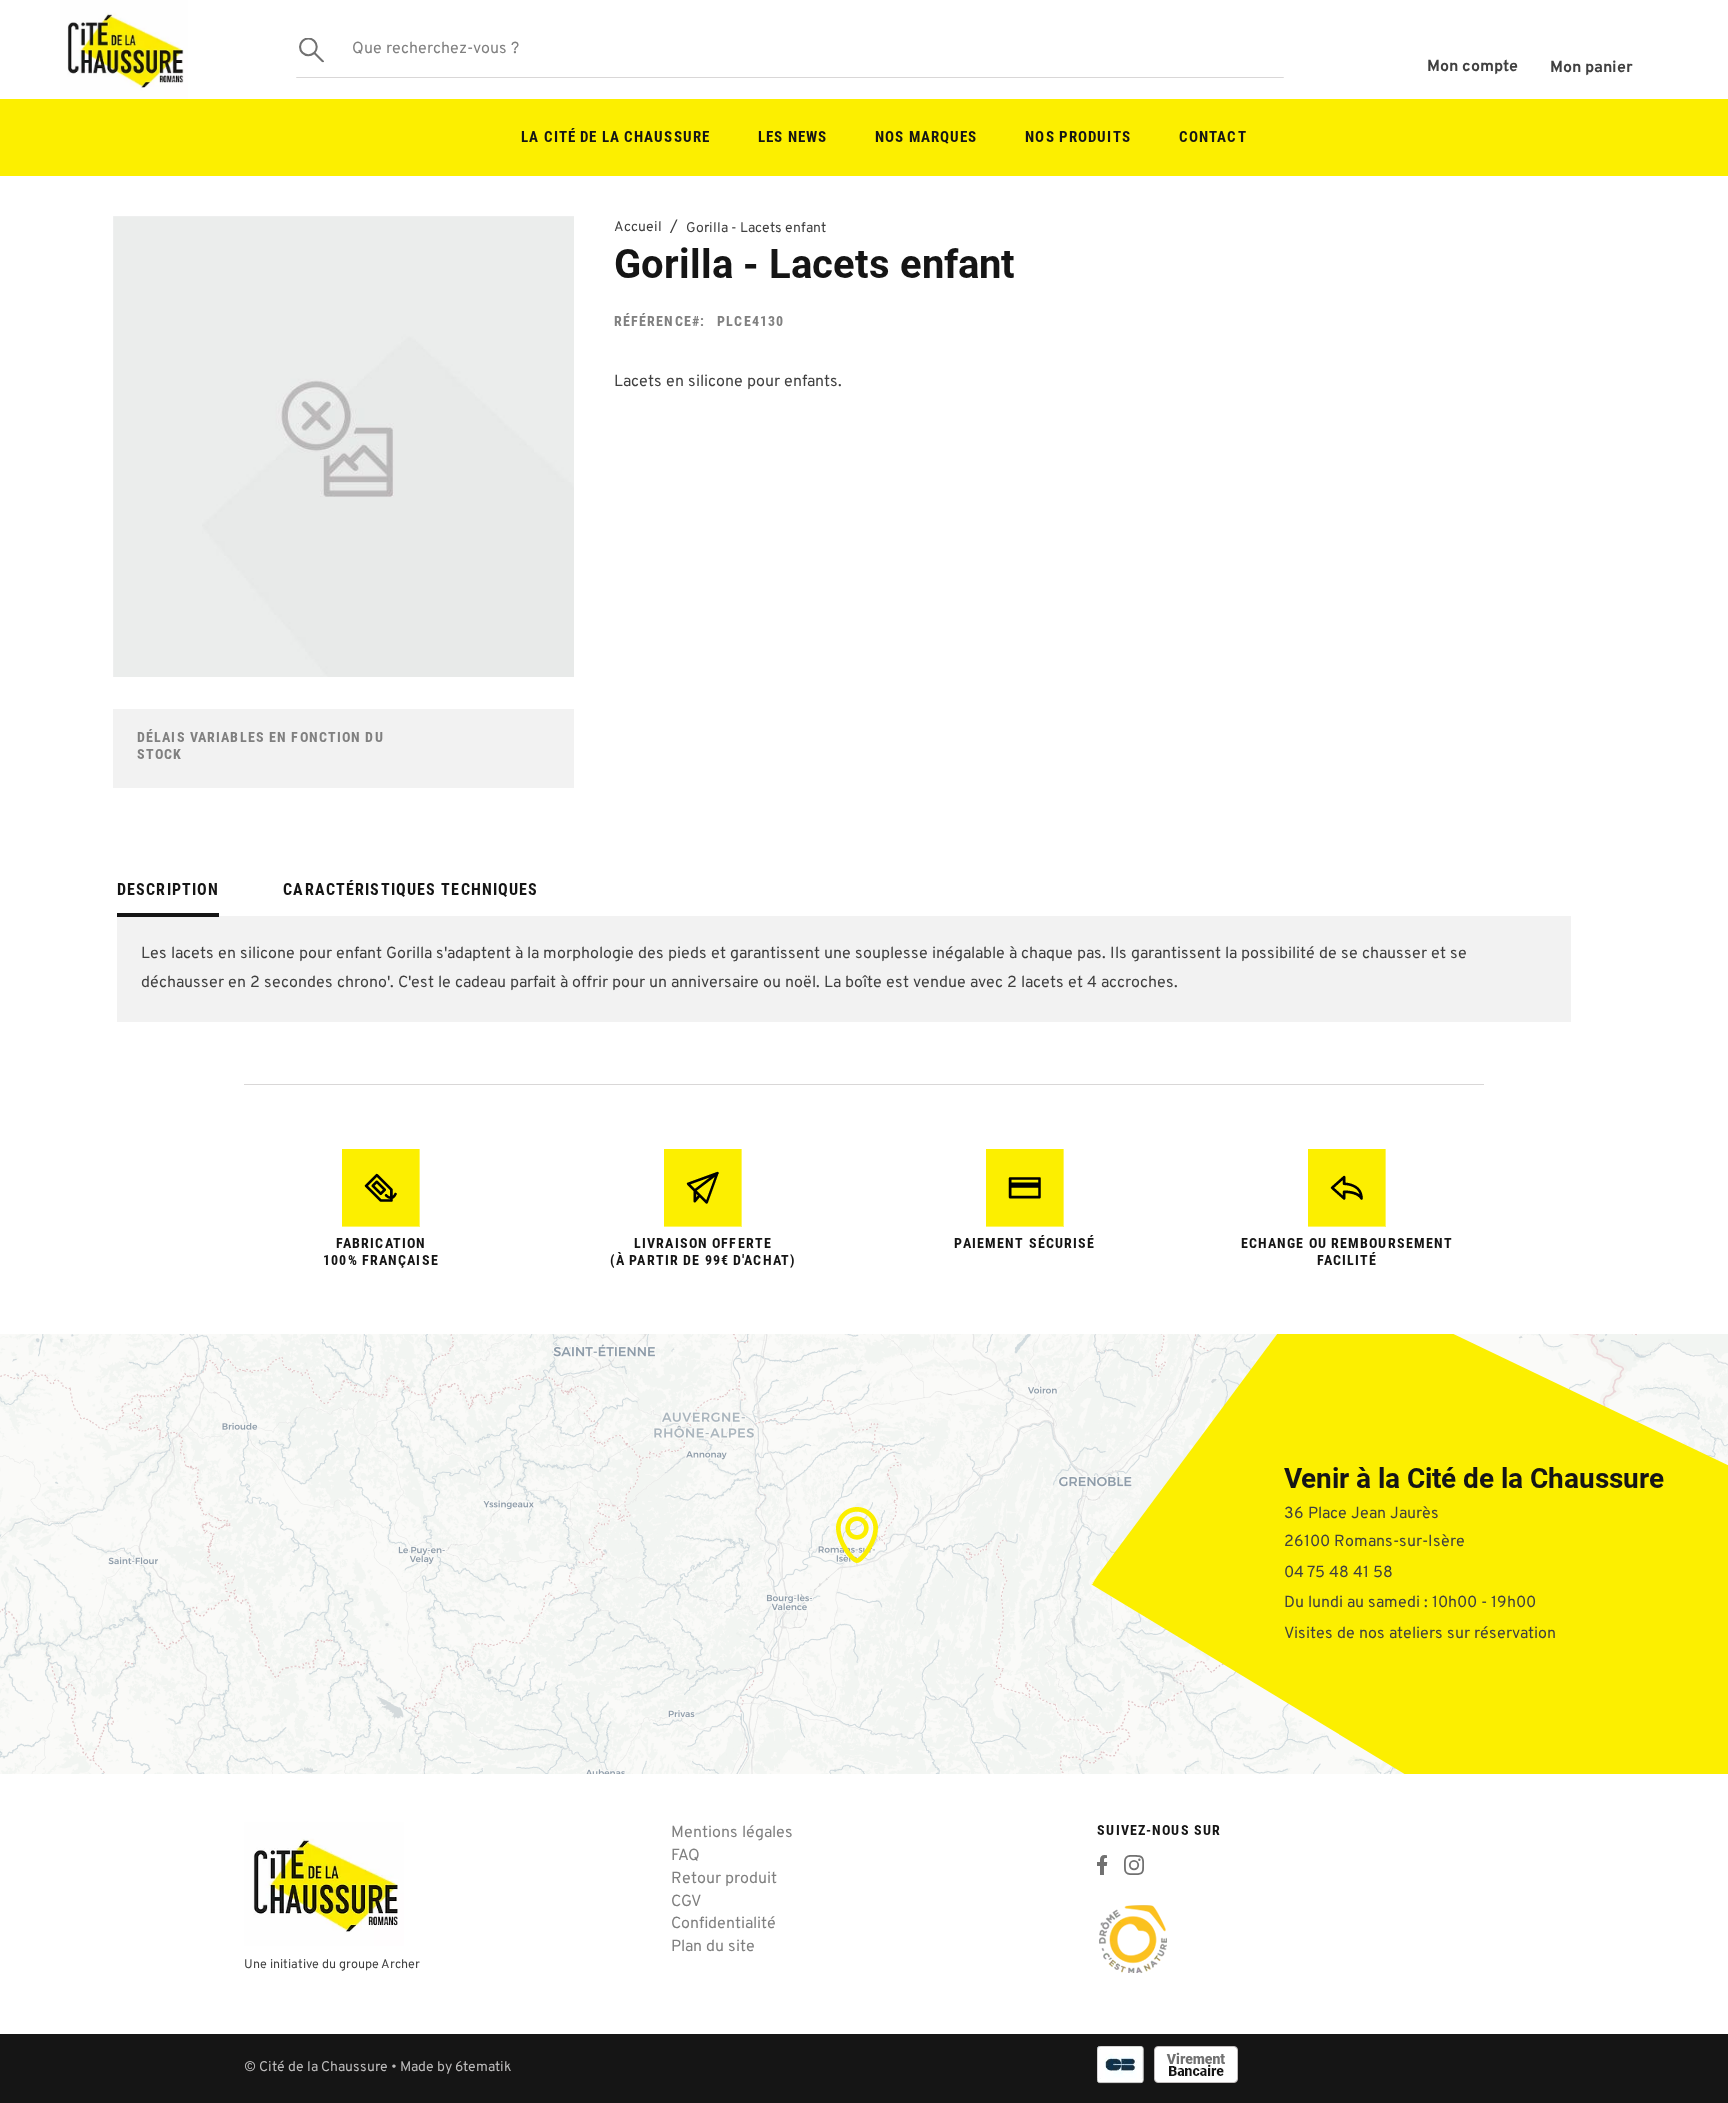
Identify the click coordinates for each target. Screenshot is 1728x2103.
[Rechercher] (311, 49)
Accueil (638, 227)
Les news (792, 137)
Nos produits (1077, 137)
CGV (686, 1902)
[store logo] (124, 49)
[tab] (168, 897)
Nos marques (926, 137)
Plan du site (713, 1947)
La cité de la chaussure (615, 137)
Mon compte (1472, 67)
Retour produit (724, 1879)
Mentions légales (732, 1833)
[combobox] (790, 50)
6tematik (483, 2067)
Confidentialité (723, 1924)
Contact (1213, 137)
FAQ (685, 1856)
